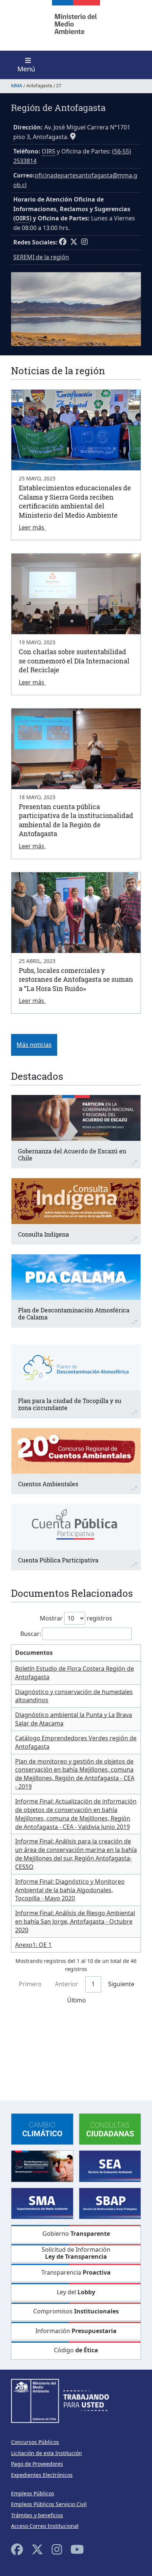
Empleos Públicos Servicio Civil (49, 2504)
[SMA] (42, 2203)
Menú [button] (26, 69)
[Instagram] (57, 2549)
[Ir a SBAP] (110, 2203)
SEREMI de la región (41, 257)
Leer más (32, 527)
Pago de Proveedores (37, 2464)
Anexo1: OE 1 (33, 1945)
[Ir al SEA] (110, 2166)
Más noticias (34, 1045)
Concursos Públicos (35, 2442)
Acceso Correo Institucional (45, 2526)
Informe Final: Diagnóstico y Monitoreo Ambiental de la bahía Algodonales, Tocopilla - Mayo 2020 (70, 1890)
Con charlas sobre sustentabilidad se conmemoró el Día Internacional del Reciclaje (74, 661)
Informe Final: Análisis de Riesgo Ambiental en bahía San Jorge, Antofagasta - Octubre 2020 (75, 1921)
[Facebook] (17, 2549)
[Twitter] (37, 2549)
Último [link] (77, 2000)
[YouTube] (77, 2549)
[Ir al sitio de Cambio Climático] (42, 2129)
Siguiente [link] (121, 1984)
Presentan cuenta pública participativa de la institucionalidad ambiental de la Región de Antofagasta (76, 820)
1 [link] (93, 1984)
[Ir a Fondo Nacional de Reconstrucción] (42, 2166)
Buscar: (31, 1634)
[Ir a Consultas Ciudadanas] (110, 2129)
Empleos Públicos (33, 2493)
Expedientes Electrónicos (42, 2475)
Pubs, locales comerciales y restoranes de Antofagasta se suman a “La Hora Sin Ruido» (76, 979)
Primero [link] (30, 1984)
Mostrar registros (76, 1618)
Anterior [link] (67, 1984)
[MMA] (76, 25)
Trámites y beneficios (37, 2515)
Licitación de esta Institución (46, 2453)
